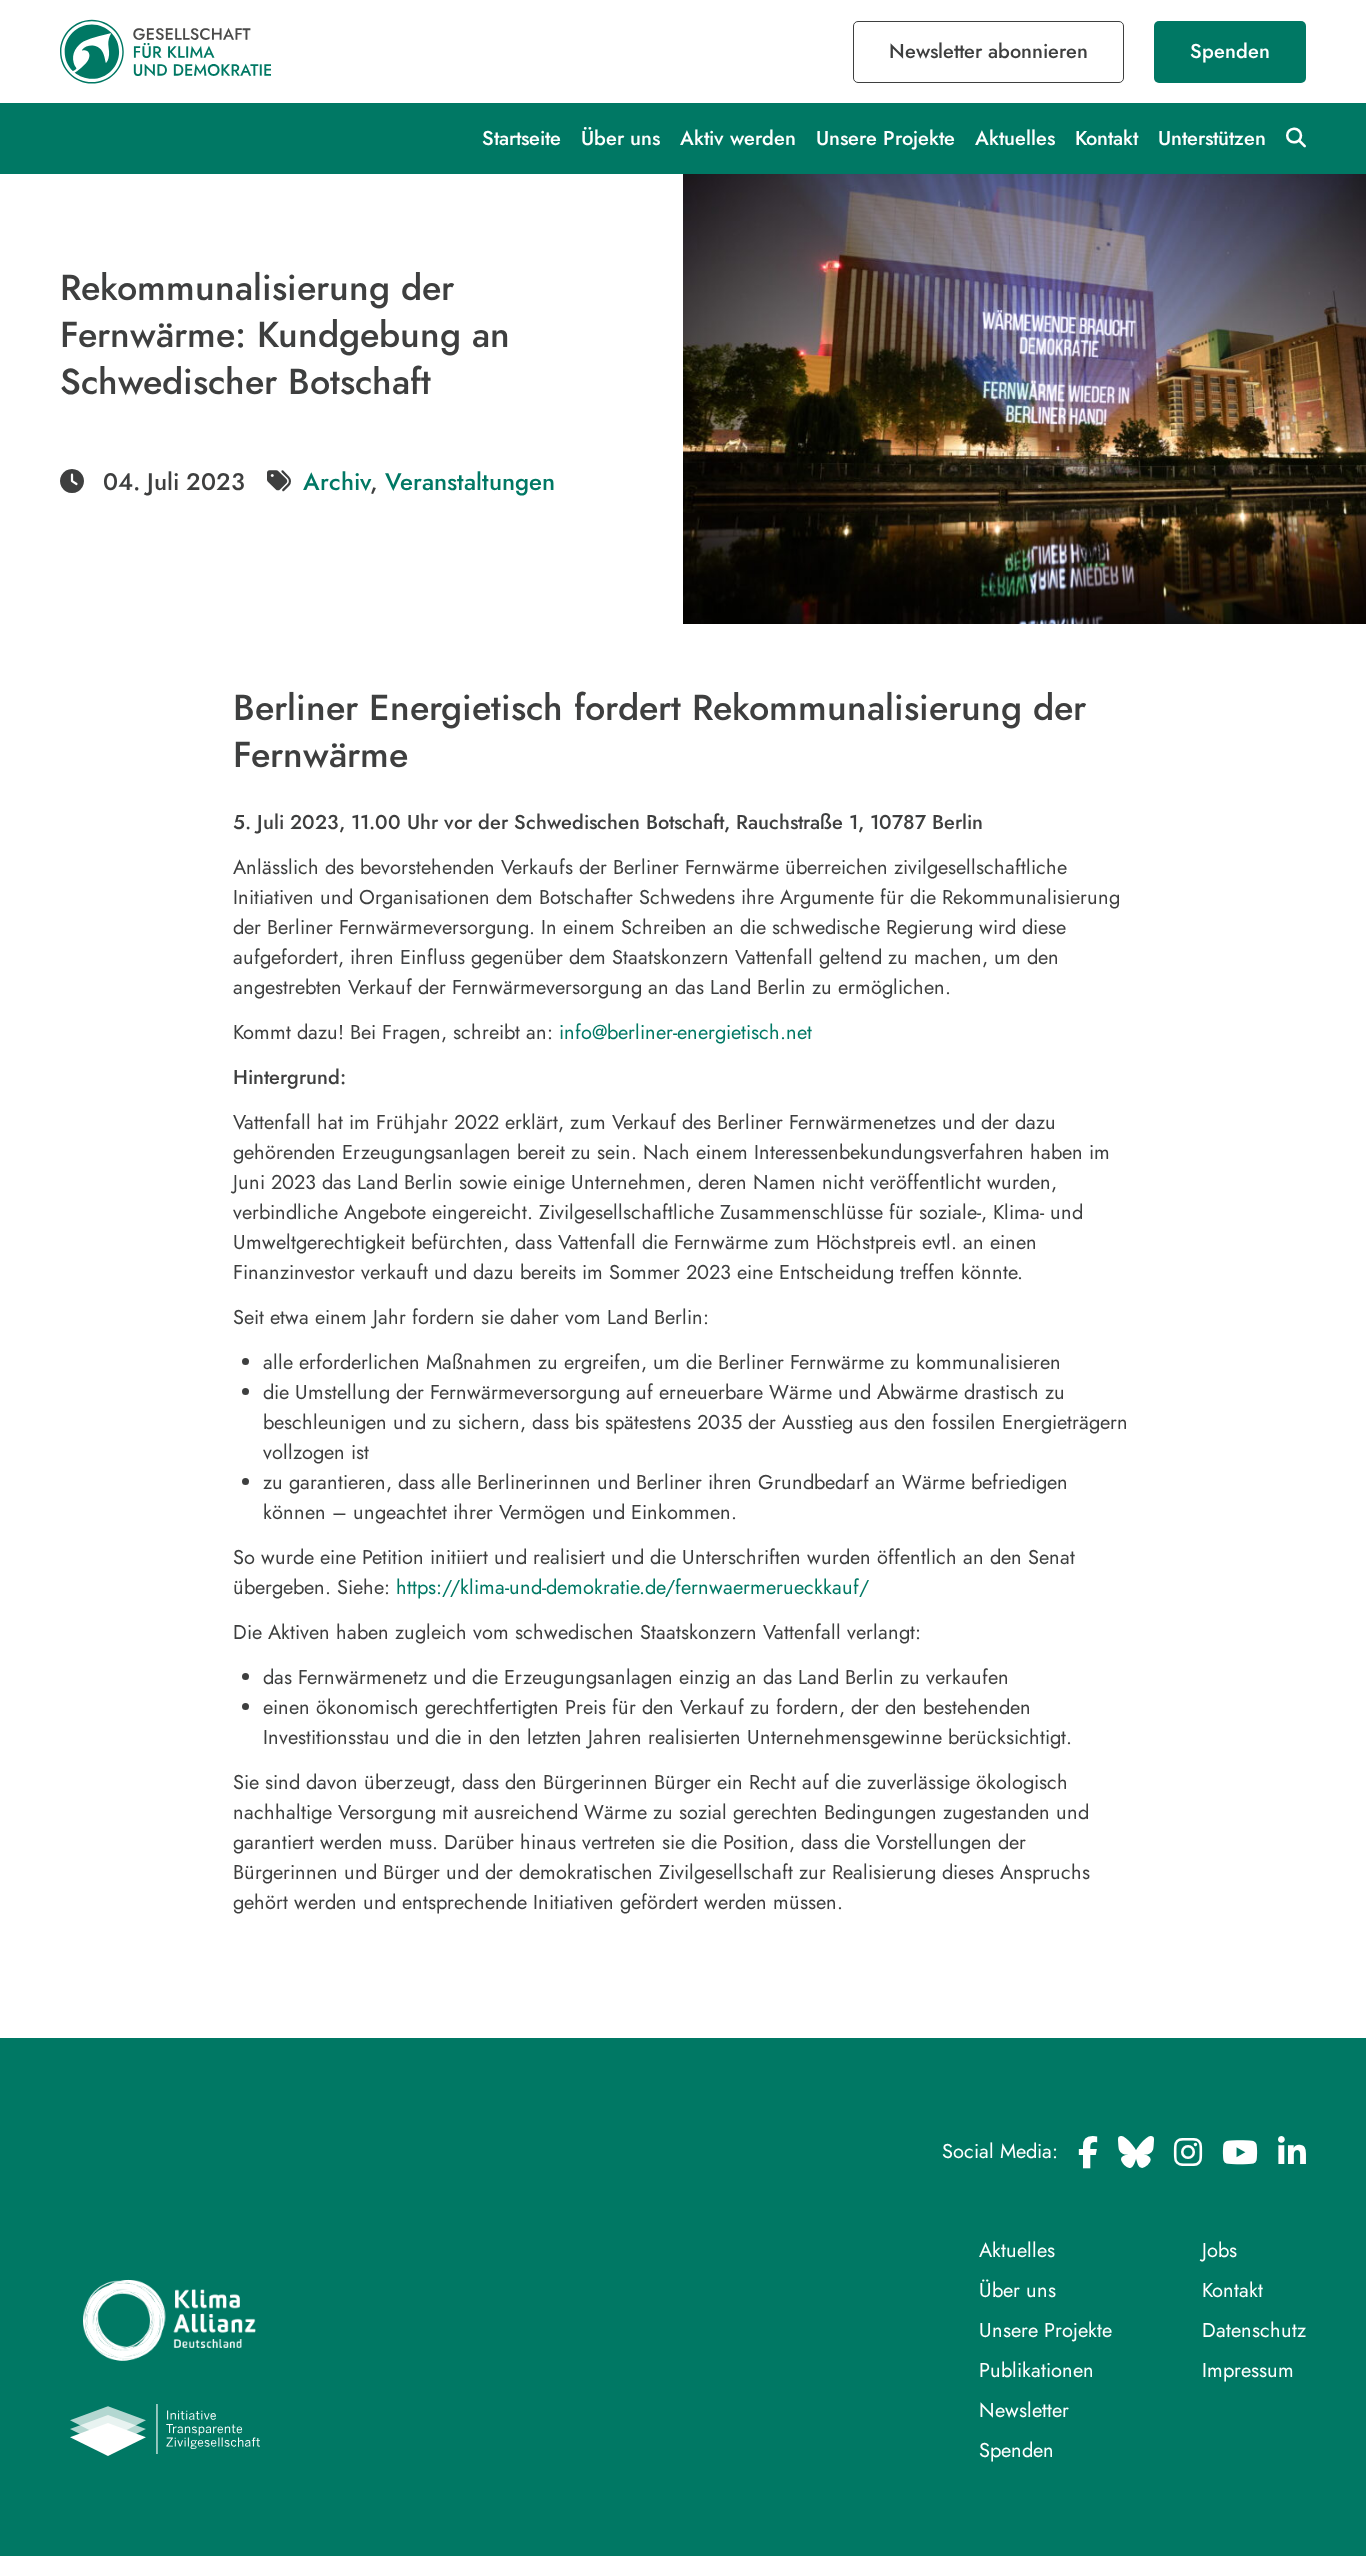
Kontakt (1106, 138)
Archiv (336, 481)
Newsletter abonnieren (988, 51)
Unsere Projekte (885, 138)
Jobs (1219, 2250)
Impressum (1248, 2370)
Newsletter (1024, 2410)
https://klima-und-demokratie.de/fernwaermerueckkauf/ (632, 1587)
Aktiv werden (738, 138)
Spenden (1230, 51)
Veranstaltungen (470, 481)
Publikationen (1036, 2370)
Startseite (521, 138)
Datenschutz (1254, 2330)
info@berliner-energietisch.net (685, 1032)
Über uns (620, 138)
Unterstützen (1212, 138)
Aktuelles (1015, 138)
